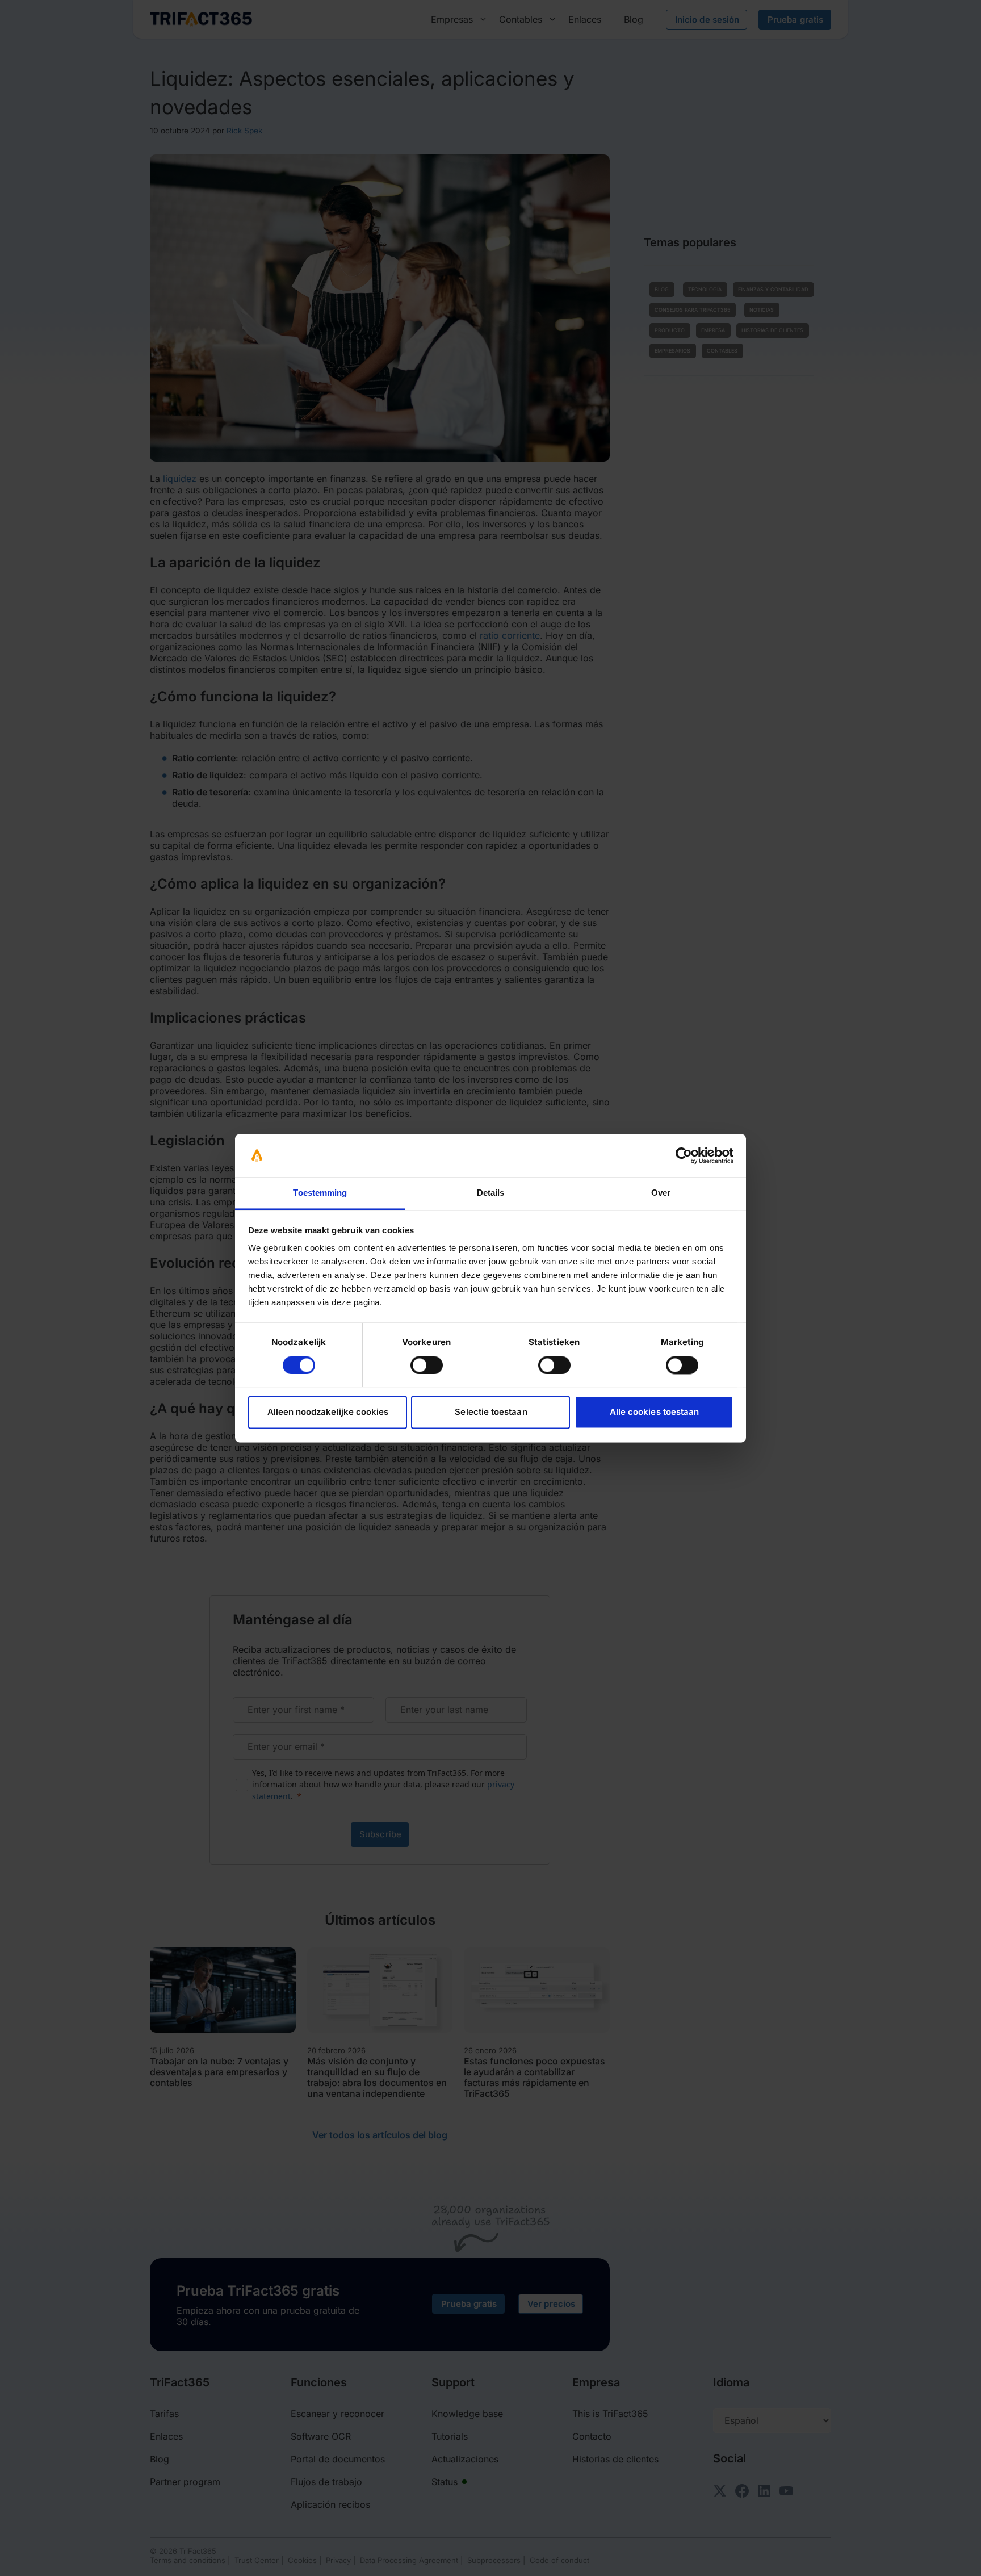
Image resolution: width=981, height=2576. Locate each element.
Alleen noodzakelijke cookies (328, 1412)
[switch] (427, 1365)
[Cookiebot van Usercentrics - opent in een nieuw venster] (684, 1155)
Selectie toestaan (491, 1412)
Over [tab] (661, 1193)
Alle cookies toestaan (654, 1412)
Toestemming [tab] (320, 1193)
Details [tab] (491, 1193)
